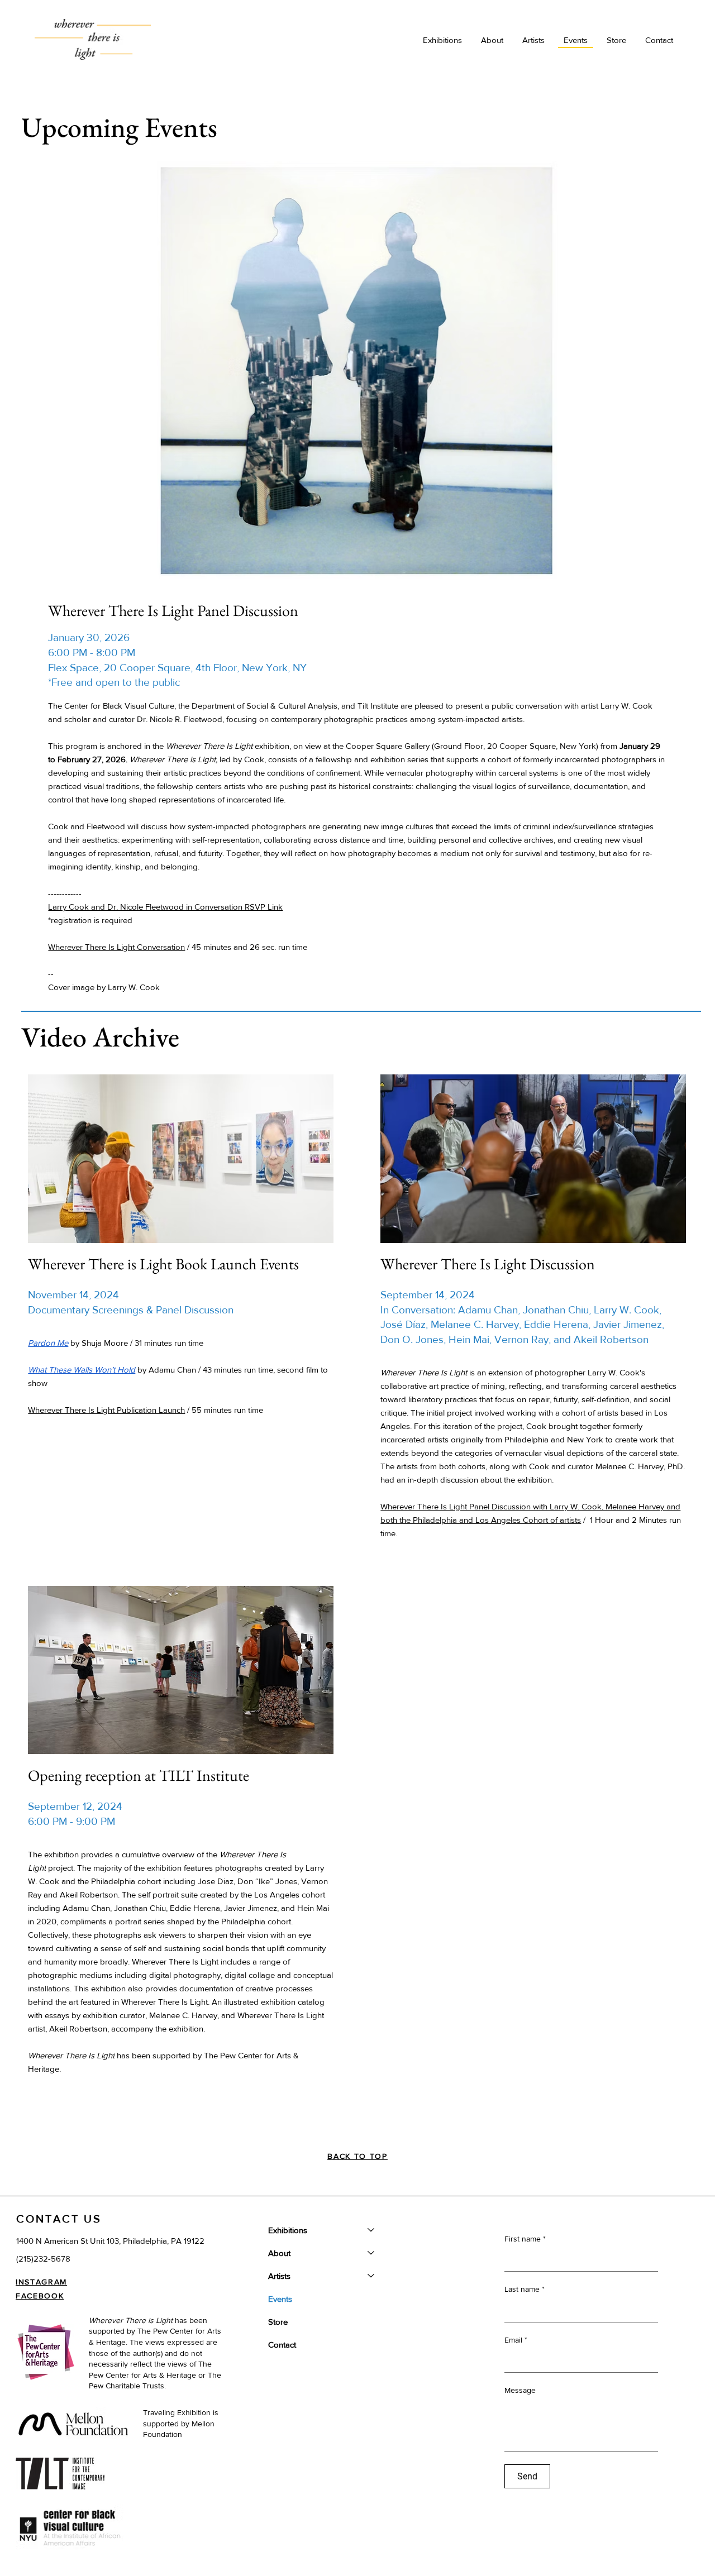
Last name (525, 2289)
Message (520, 2390)
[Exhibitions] (371, 2230)
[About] (371, 2253)
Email (516, 2340)
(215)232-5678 (43, 2259)
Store (278, 2322)
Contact (282, 2345)
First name (525, 2239)
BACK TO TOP (357, 2156)
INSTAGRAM (41, 2282)
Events (280, 2299)
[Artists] (371, 2276)
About (279, 2253)
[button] (442, 40)
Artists (279, 2276)
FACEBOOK (40, 2296)
